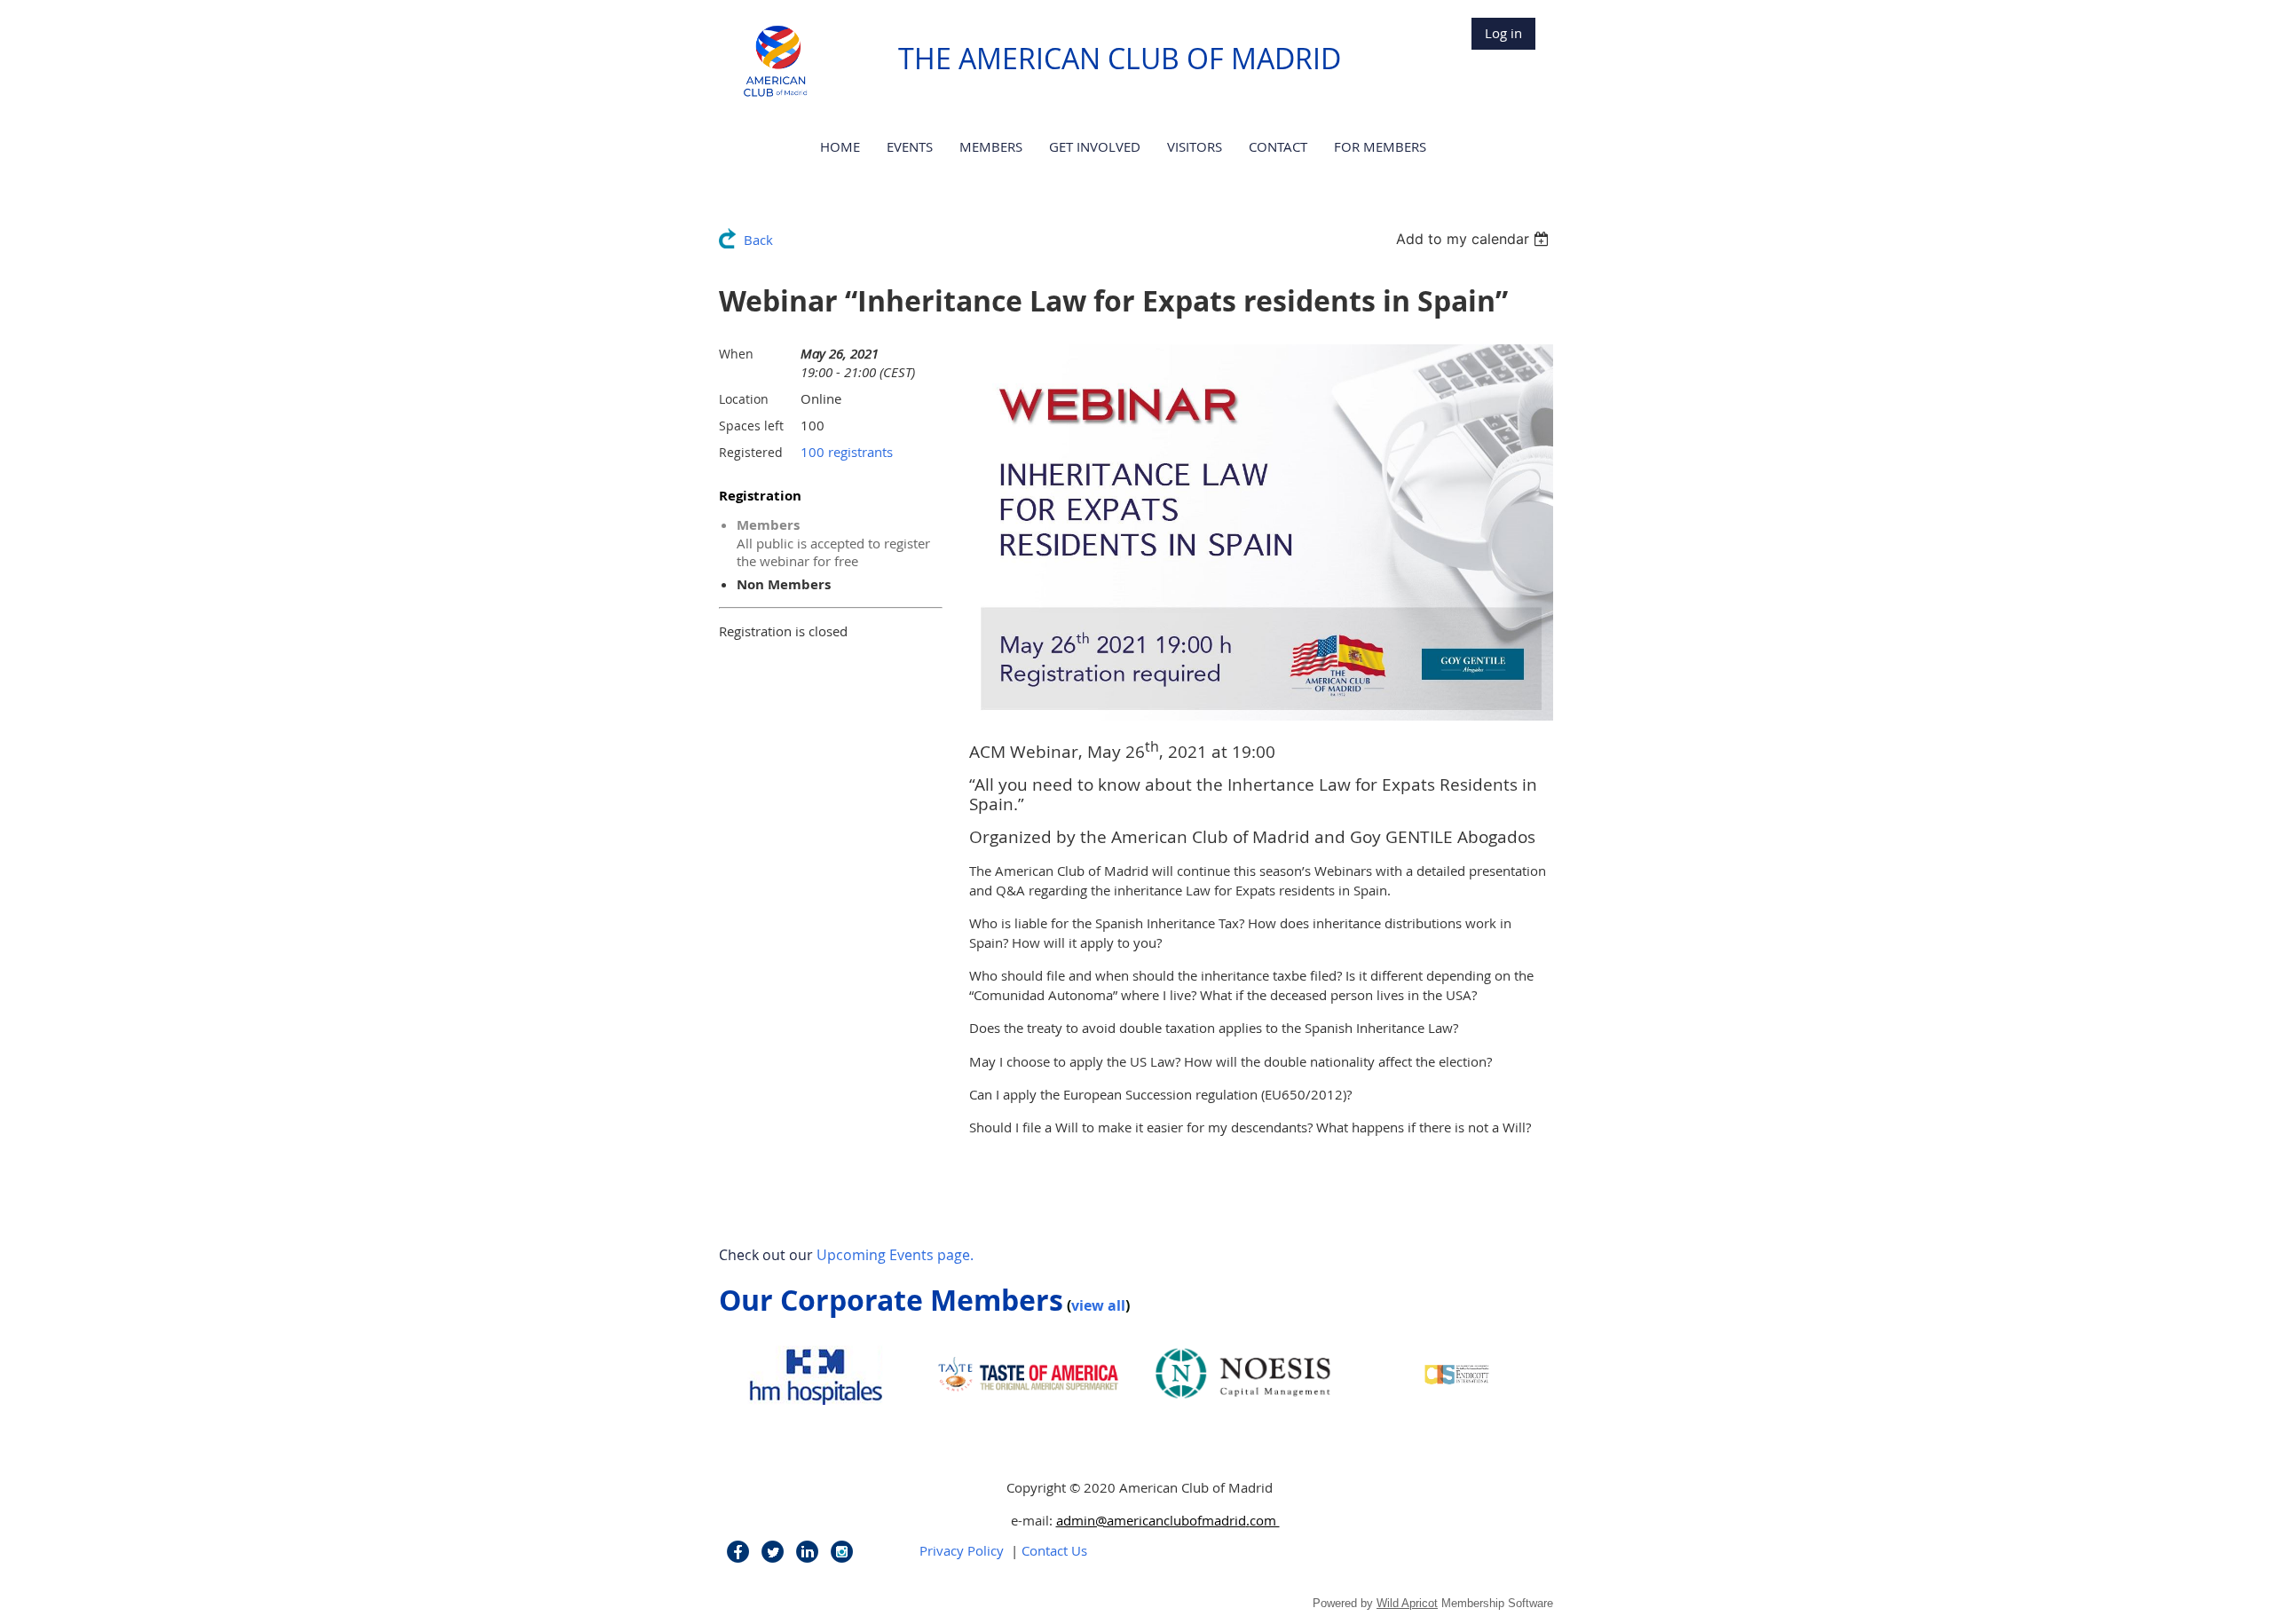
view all (1098, 1305)
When (736, 354)
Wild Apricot (1407, 1603)
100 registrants (847, 452)
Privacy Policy (962, 1550)
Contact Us (1054, 1550)
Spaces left (751, 426)
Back (758, 240)
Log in (1503, 33)
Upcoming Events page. (895, 1255)
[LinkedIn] (807, 1552)
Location (744, 399)
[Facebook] (738, 1552)
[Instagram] (842, 1552)
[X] (773, 1552)
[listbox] (1475, 239)
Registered (751, 452)
